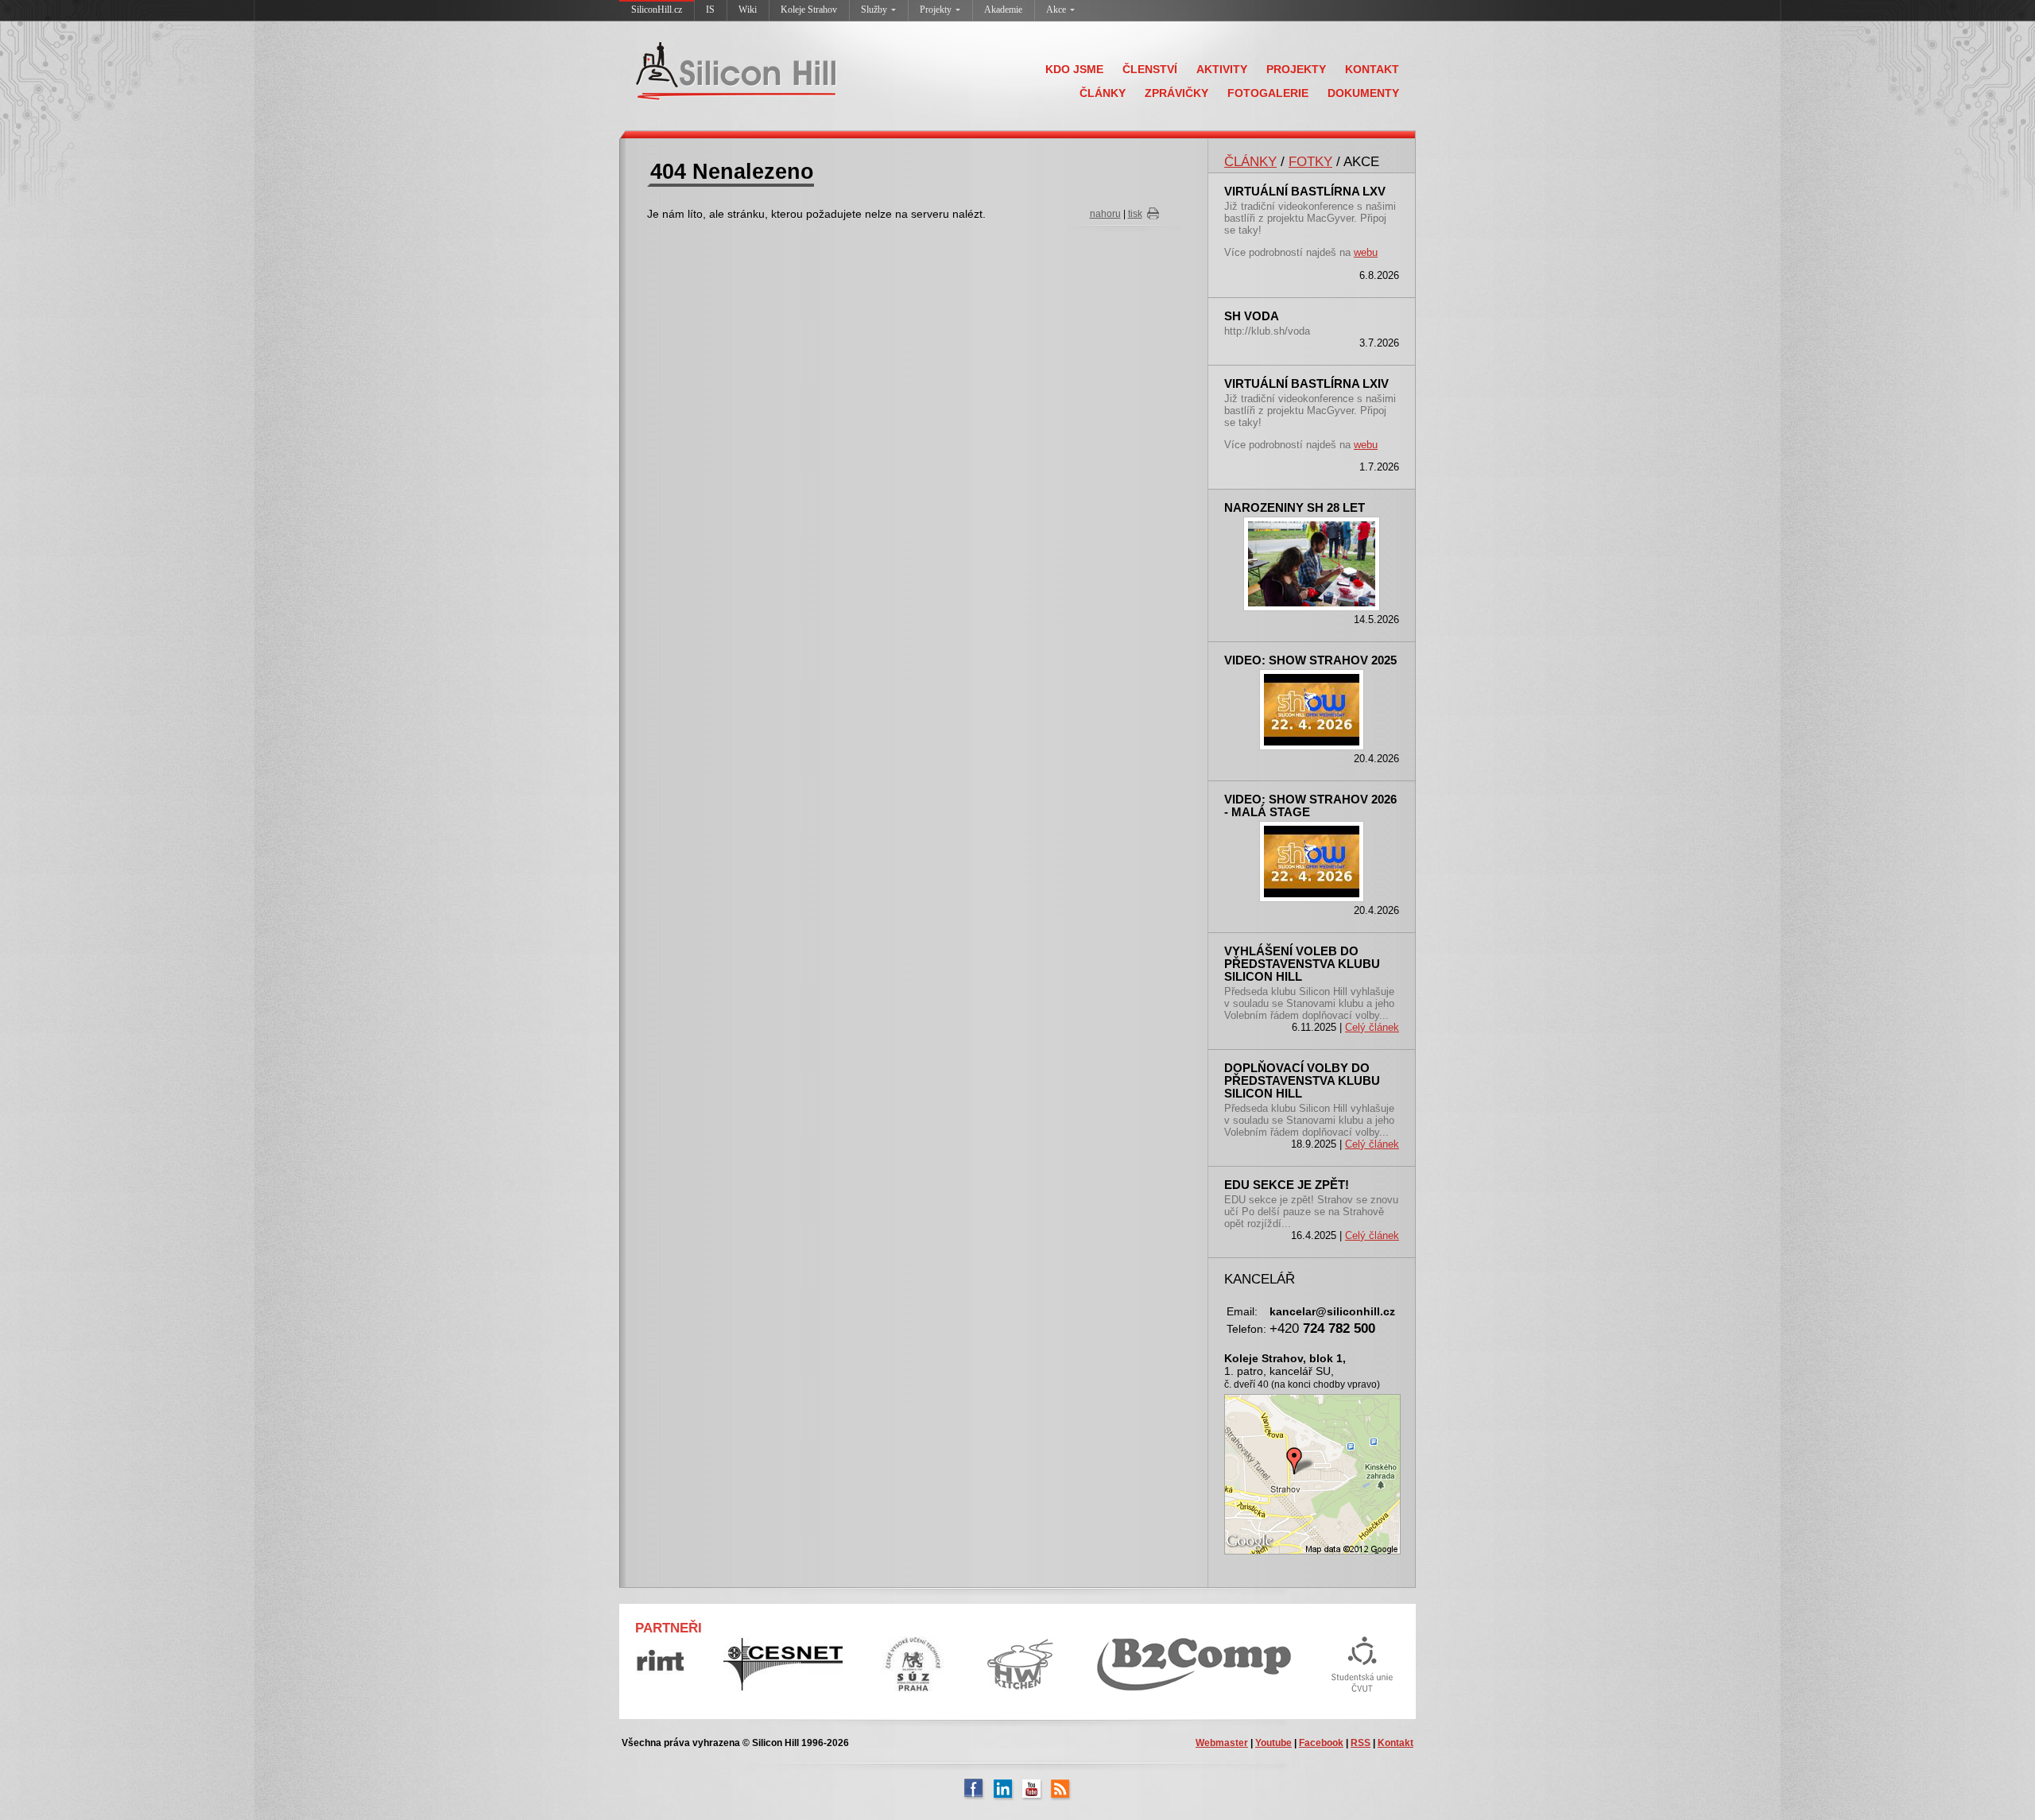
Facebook (1321, 1743)
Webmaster (1222, 1743)
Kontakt (1395, 1743)
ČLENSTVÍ (1150, 69)
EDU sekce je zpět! (1287, 1185)
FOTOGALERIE (1268, 93)
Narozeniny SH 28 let (1295, 508)
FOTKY (1310, 161)
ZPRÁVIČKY (1176, 93)
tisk (1135, 214)
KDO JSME (1074, 69)
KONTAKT (1372, 69)
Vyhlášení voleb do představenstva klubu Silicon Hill (1302, 964)
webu (1366, 252)
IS (710, 10)
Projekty (936, 10)
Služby (874, 10)
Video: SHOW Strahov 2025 (1310, 660)
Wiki (748, 10)
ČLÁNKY (1103, 93)
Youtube (1273, 1743)
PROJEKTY (1296, 69)
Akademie (1003, 10)
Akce (1056, 10)
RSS (1361, 1743)
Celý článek (1372, 1027)
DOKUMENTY (1363, 93)
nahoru (1105, 214)
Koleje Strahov (809, 10)
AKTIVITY (1222, 69)
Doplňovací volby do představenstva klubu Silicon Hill (1302, 1081)
